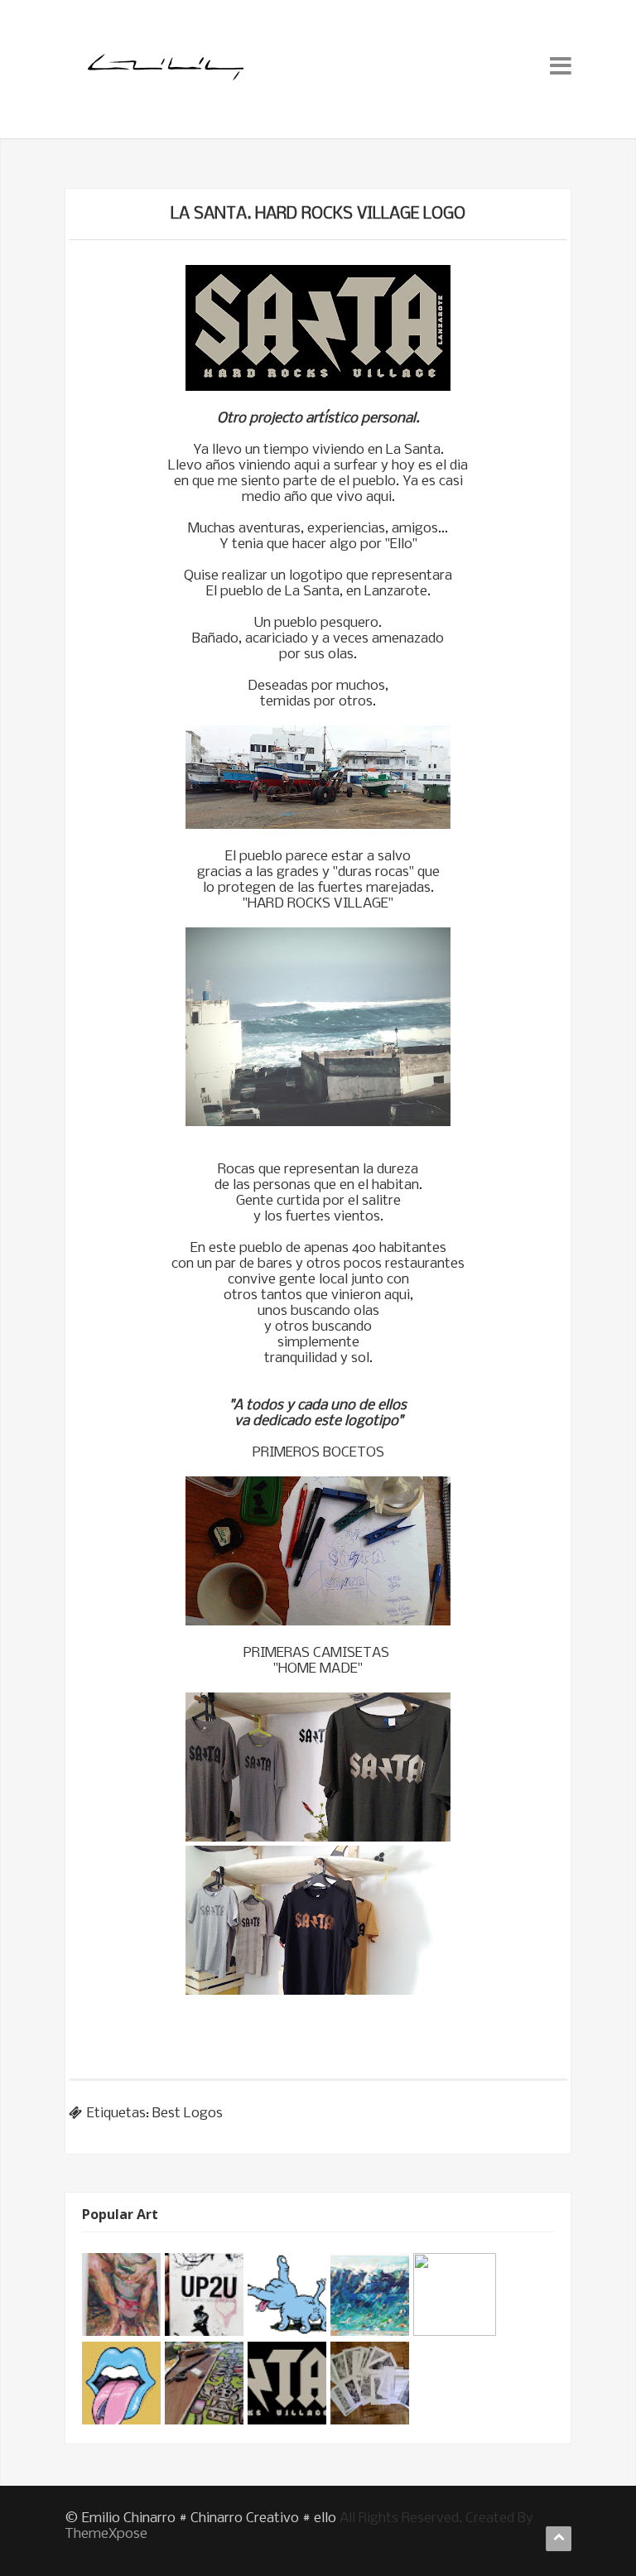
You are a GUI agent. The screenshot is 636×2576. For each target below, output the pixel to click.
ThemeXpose (106, 2534)
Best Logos (188, 2114)
